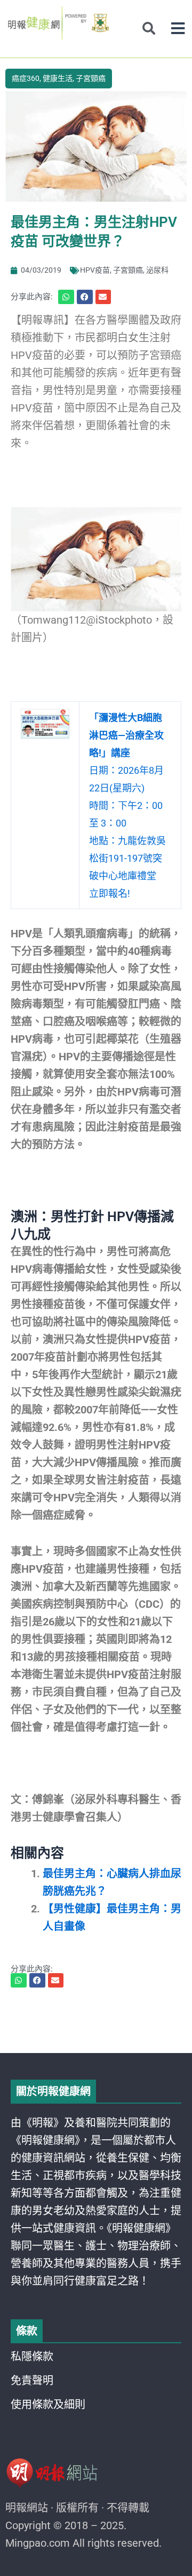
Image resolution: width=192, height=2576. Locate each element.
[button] (178, 28)
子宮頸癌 (91, 78)
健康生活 (58, 78)
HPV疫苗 (95, 270)
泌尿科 (157, 270)
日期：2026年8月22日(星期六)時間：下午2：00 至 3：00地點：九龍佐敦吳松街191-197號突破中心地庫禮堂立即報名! (127, 805)
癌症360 (26, 78)
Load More (96, 2023)
